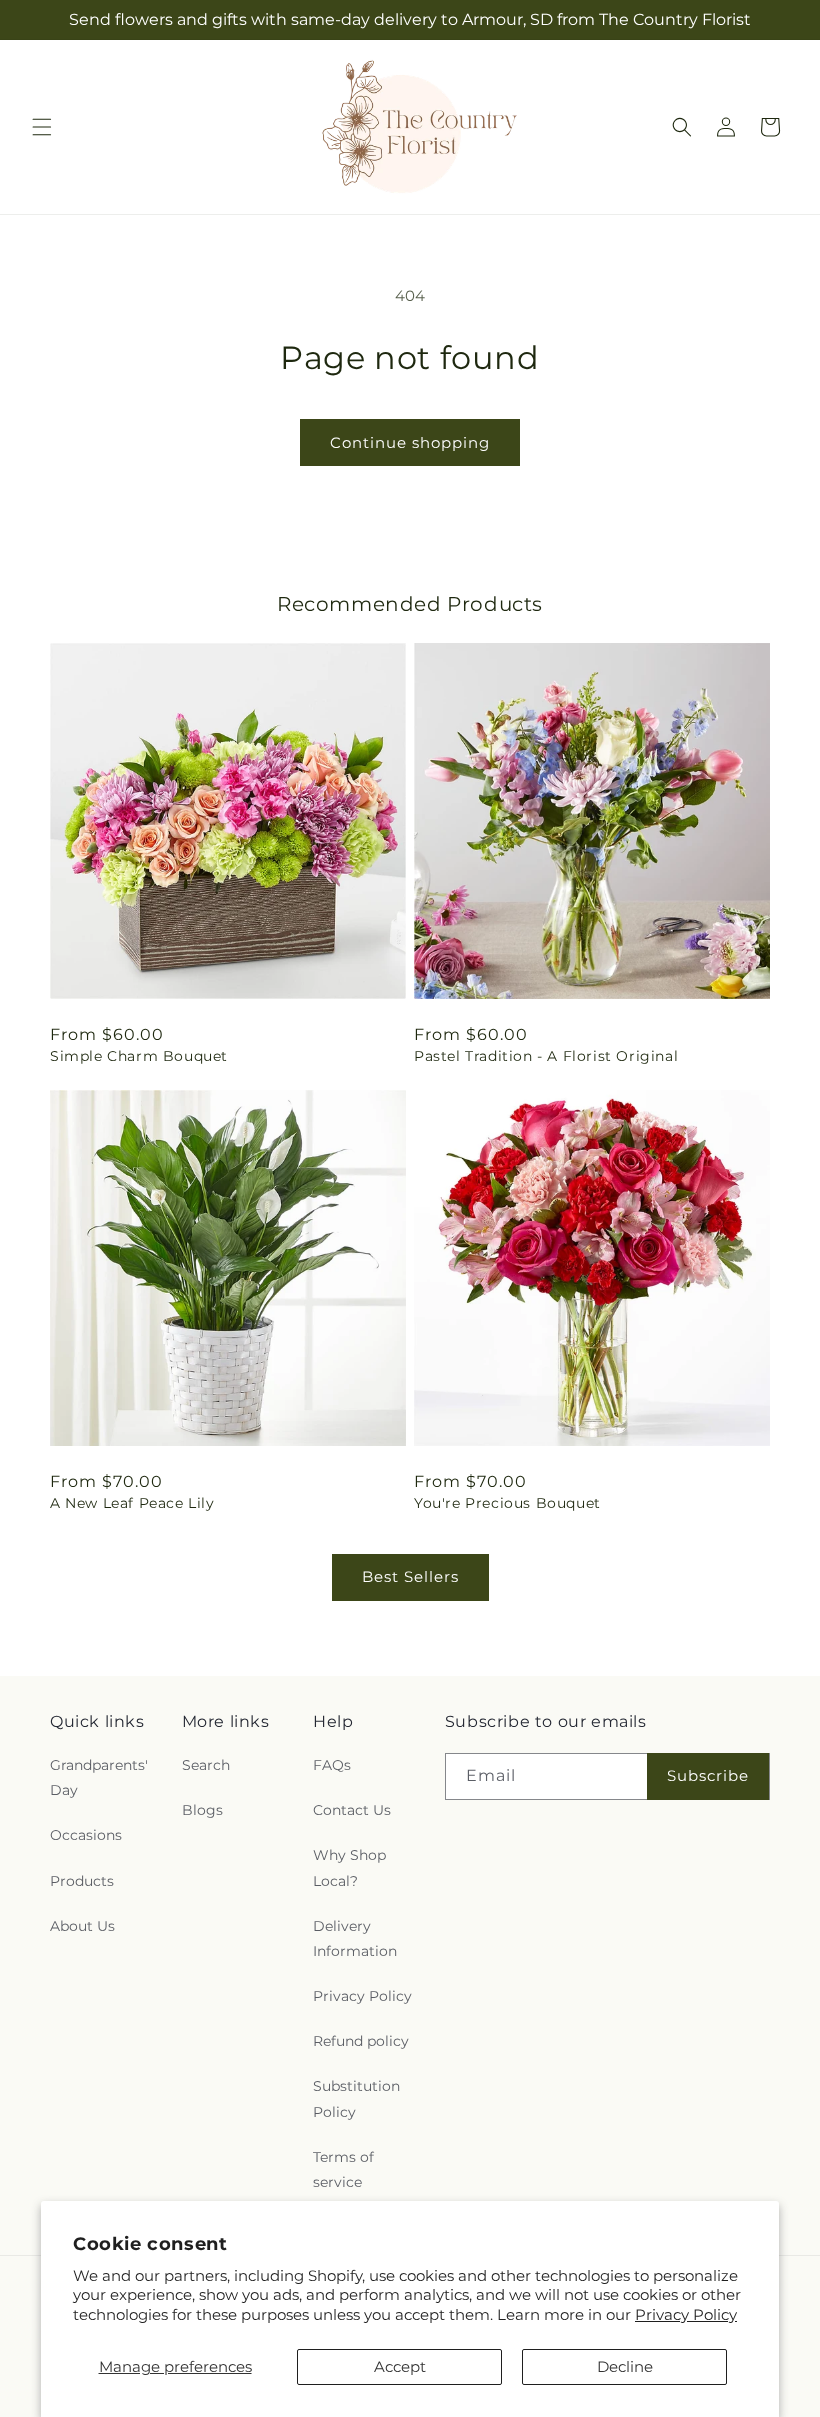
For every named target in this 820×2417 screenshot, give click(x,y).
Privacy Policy (686, 2314)
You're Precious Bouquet (507, 1503)
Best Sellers (410, 1576)
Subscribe (708, 1775)
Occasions (86, 1835)
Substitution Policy (356, 2098)
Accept (400, 2366)
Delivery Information (355, 1938)
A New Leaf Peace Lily (132, 1503)
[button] (42, 127)
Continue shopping (410, 442)
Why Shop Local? (349, 1867)
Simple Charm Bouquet (139, 1056)
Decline (625, 2366)
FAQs (332, 1765)
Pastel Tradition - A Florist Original (546, 1056)
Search (206, 1765)
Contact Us (352, 1810)
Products (82, 1881)
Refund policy (361, 2041)
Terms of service (343, 2169)
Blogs (202, 1810)
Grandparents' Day (99, 1777)
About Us (82, 1926)
